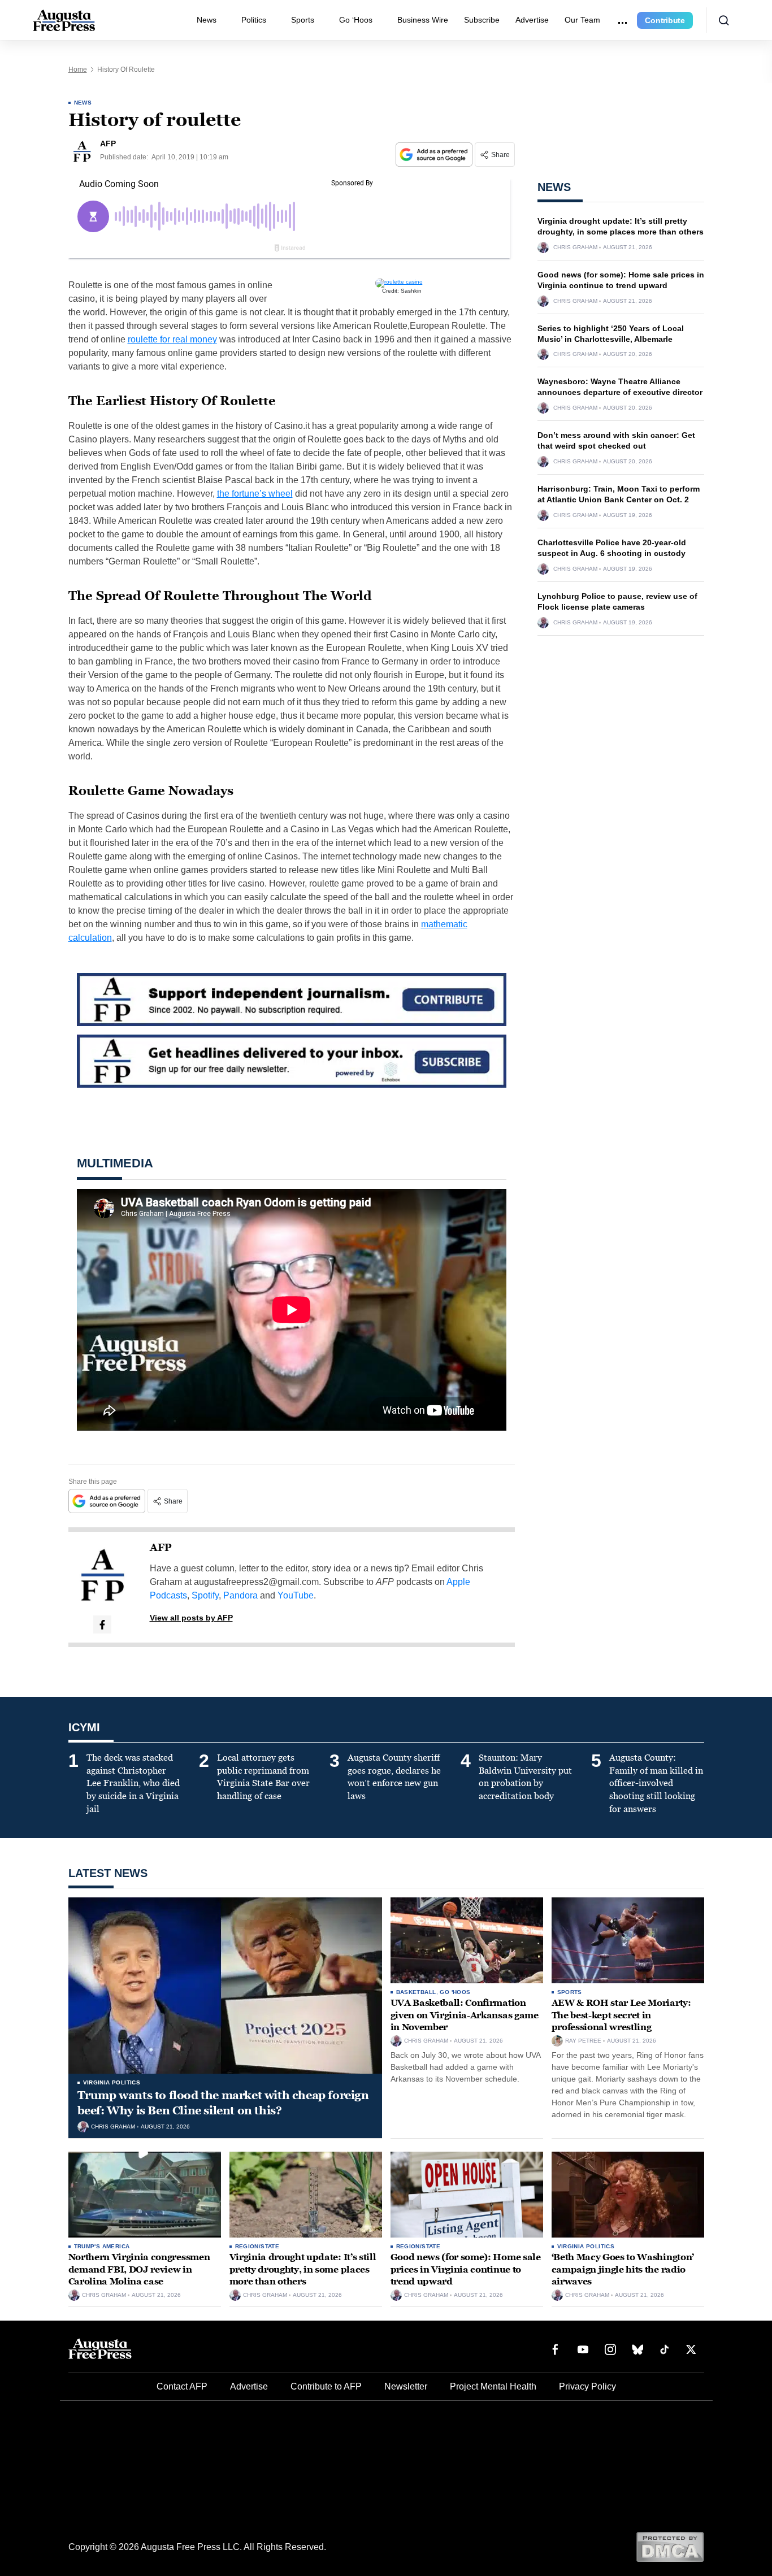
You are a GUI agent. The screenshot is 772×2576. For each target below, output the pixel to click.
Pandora (240, 1595)
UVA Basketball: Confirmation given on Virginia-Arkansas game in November (465, 2015)
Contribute (665, 20)
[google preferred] (435, 155)
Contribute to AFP (326, 2386)
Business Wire (423, 20)
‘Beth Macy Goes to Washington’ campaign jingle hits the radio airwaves (623, 2269)
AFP (161, 1548)
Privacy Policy (587, 2386)
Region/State (257, 2246)
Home (78, 69)
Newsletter (406, 2386)
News (207, 20)
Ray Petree (583, 2041)
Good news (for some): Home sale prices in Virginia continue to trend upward (466, 2269)
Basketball (416, 1992)
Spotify (205, 1595)
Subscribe (482, 20)
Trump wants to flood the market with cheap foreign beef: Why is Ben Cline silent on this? (223, 2103)
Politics (254, 20)
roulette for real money (172, 339)
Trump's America (102, 2246)
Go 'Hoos (455, 1992)
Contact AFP (182, 2386)
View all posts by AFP (191, 1618)
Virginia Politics (112, 2082)
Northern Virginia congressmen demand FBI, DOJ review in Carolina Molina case (139, 2269)
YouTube (296, 1595)
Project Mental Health (493, 2386)
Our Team (582, 20)
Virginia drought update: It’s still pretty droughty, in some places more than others (303, 2269)
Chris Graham (575, 247)
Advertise (532, 20)
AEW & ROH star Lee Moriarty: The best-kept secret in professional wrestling (621, 2015)
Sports (303, 20)
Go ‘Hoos (356, 20)
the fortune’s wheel (255, 494)
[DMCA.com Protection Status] (670, 2546)
